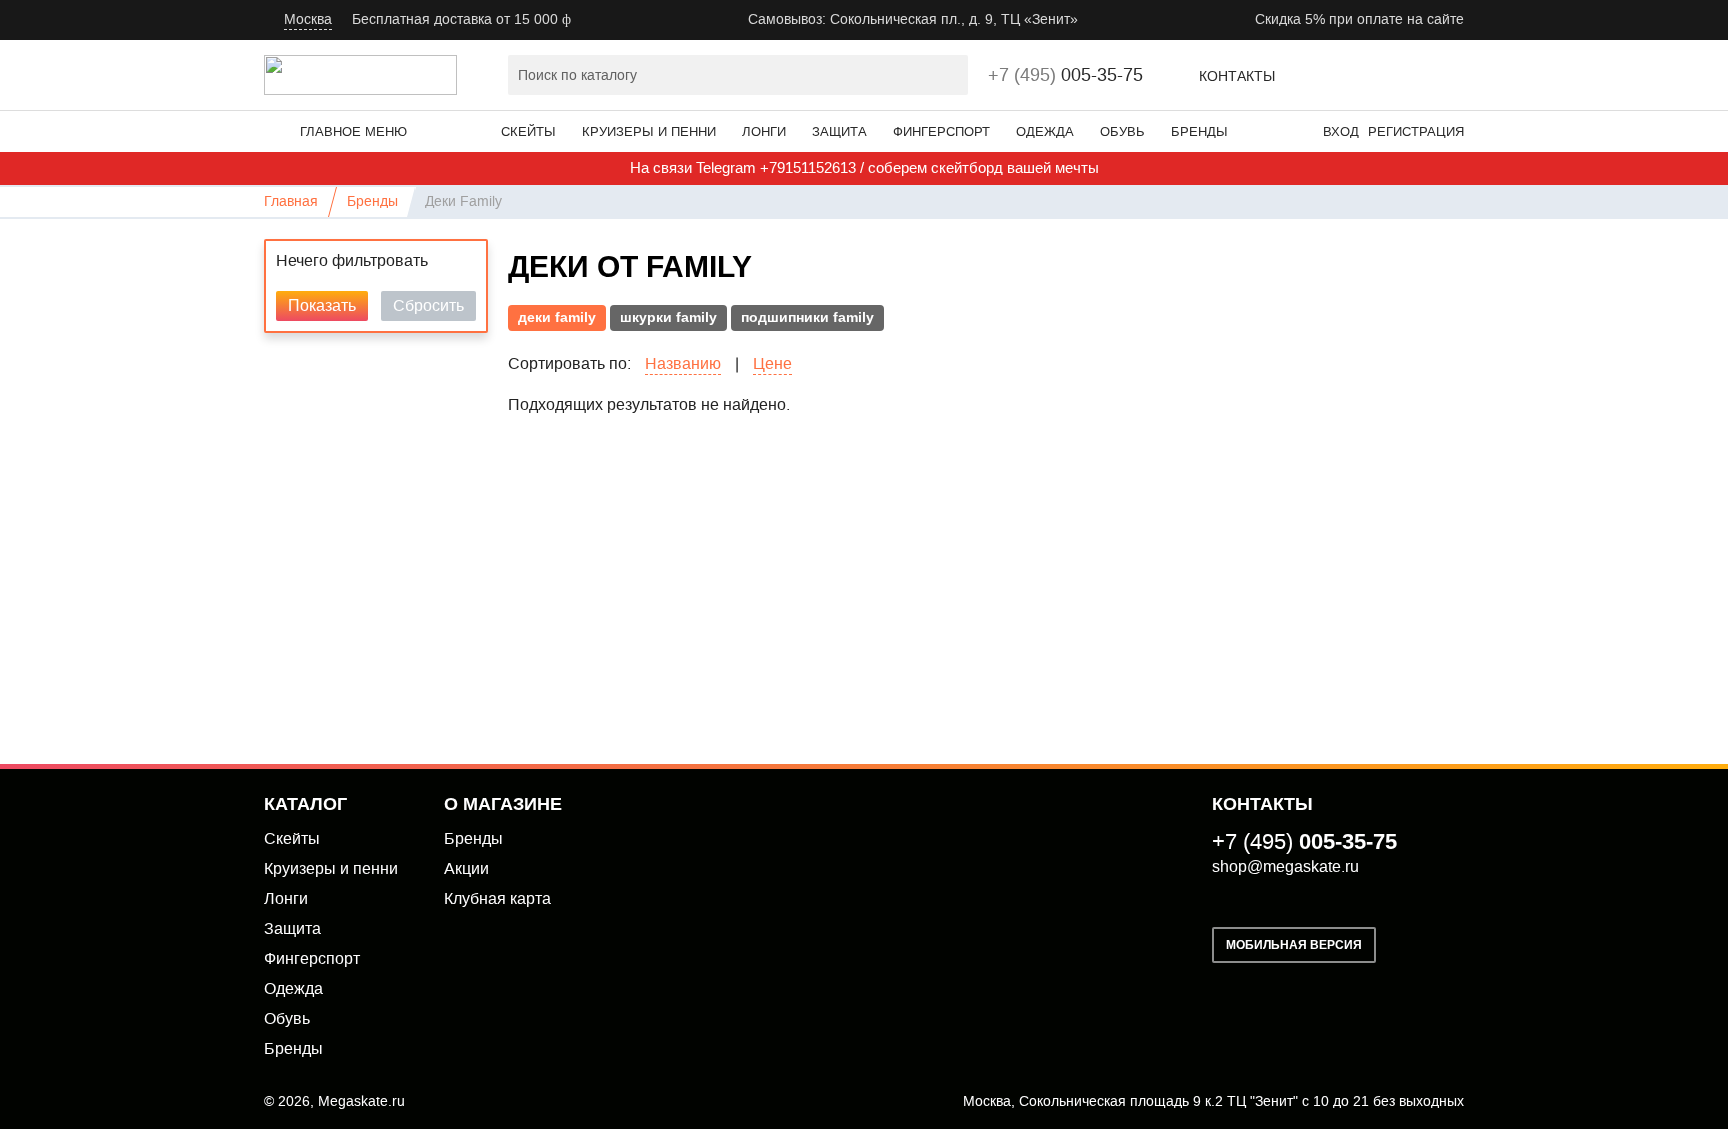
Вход (1341, 132)
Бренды (1199, 131)
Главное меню (353, 131)
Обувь (1122, 131)
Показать (322, 305)
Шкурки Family (668, 317)
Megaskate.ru (361, 1101)
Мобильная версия (1294, 945)
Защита (839, 131)
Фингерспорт (941, 131)
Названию (683, 364)
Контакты (1237, 76)
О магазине (503, 804)
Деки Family (557, 317)
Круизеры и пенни (649, 131)
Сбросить (428, 305)
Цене (772, 364)
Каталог (305, 804)
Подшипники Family (807, 317)
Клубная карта (497, 898)
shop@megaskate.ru (1285, 866)
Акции (466, 868)
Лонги (764, 131)
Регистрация (1416, 132)
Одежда (1045, 131)
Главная (291, 201)
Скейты (528, 131)
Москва (308, 19)
